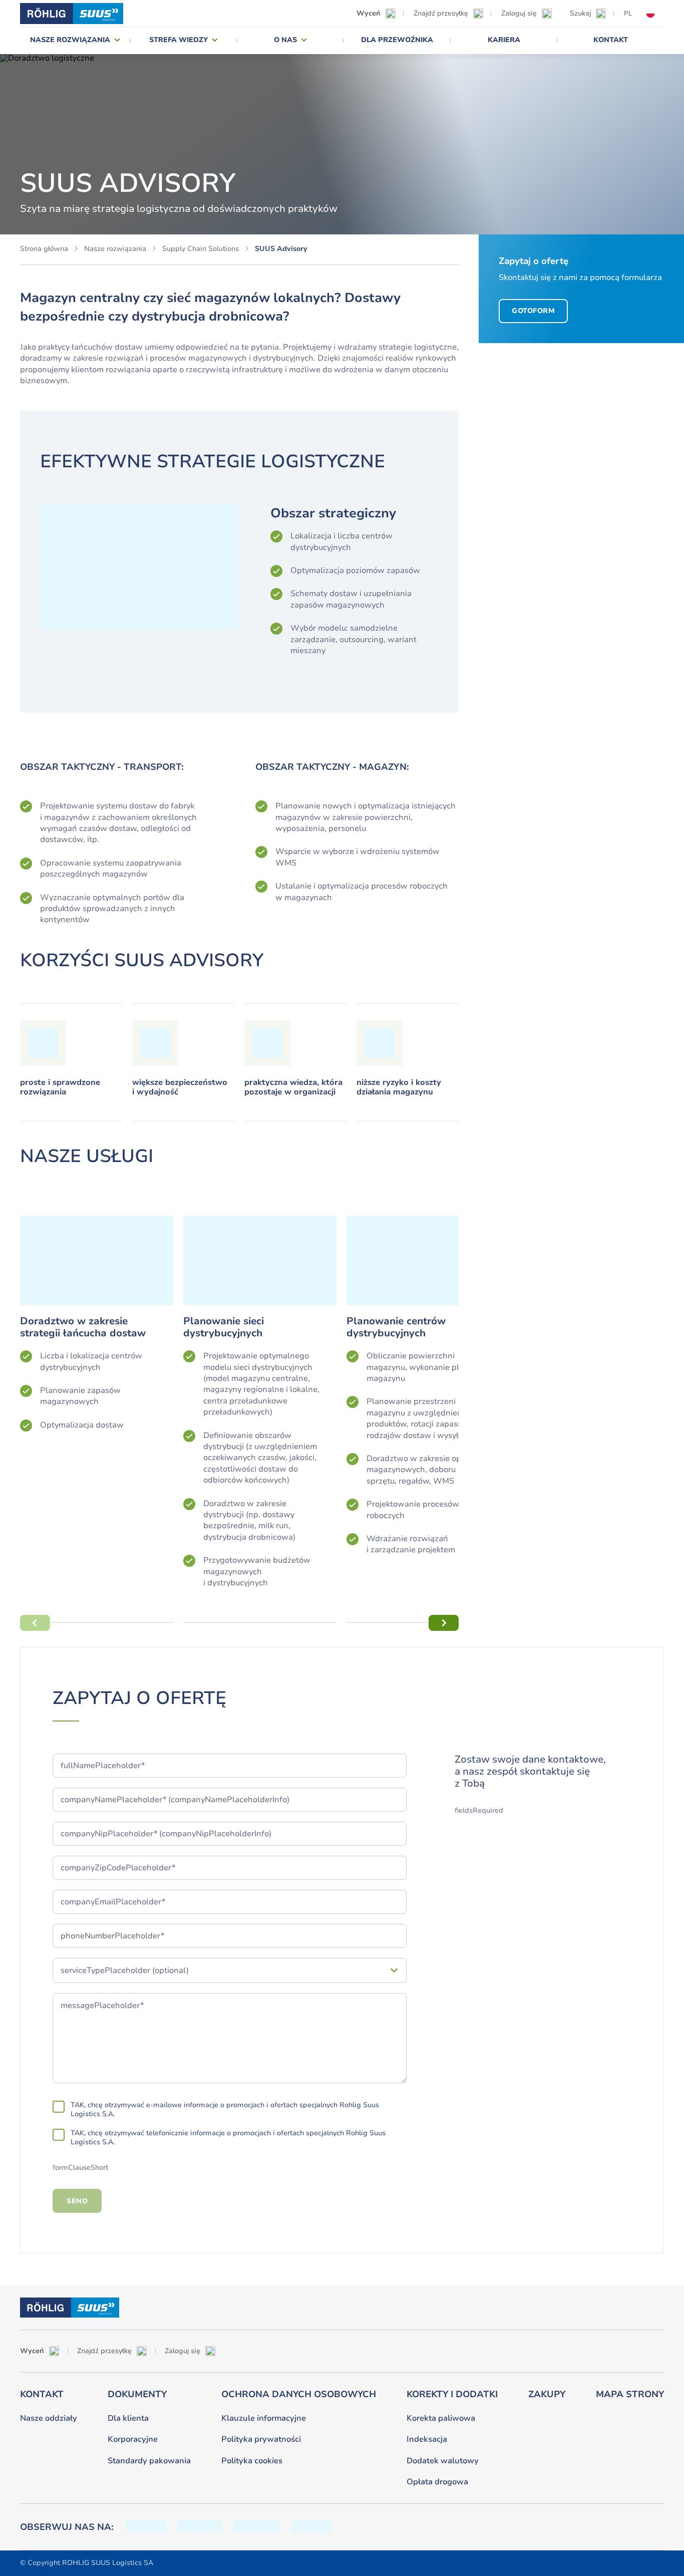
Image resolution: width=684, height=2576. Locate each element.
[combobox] (221, 1970)
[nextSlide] (444, 1623)
